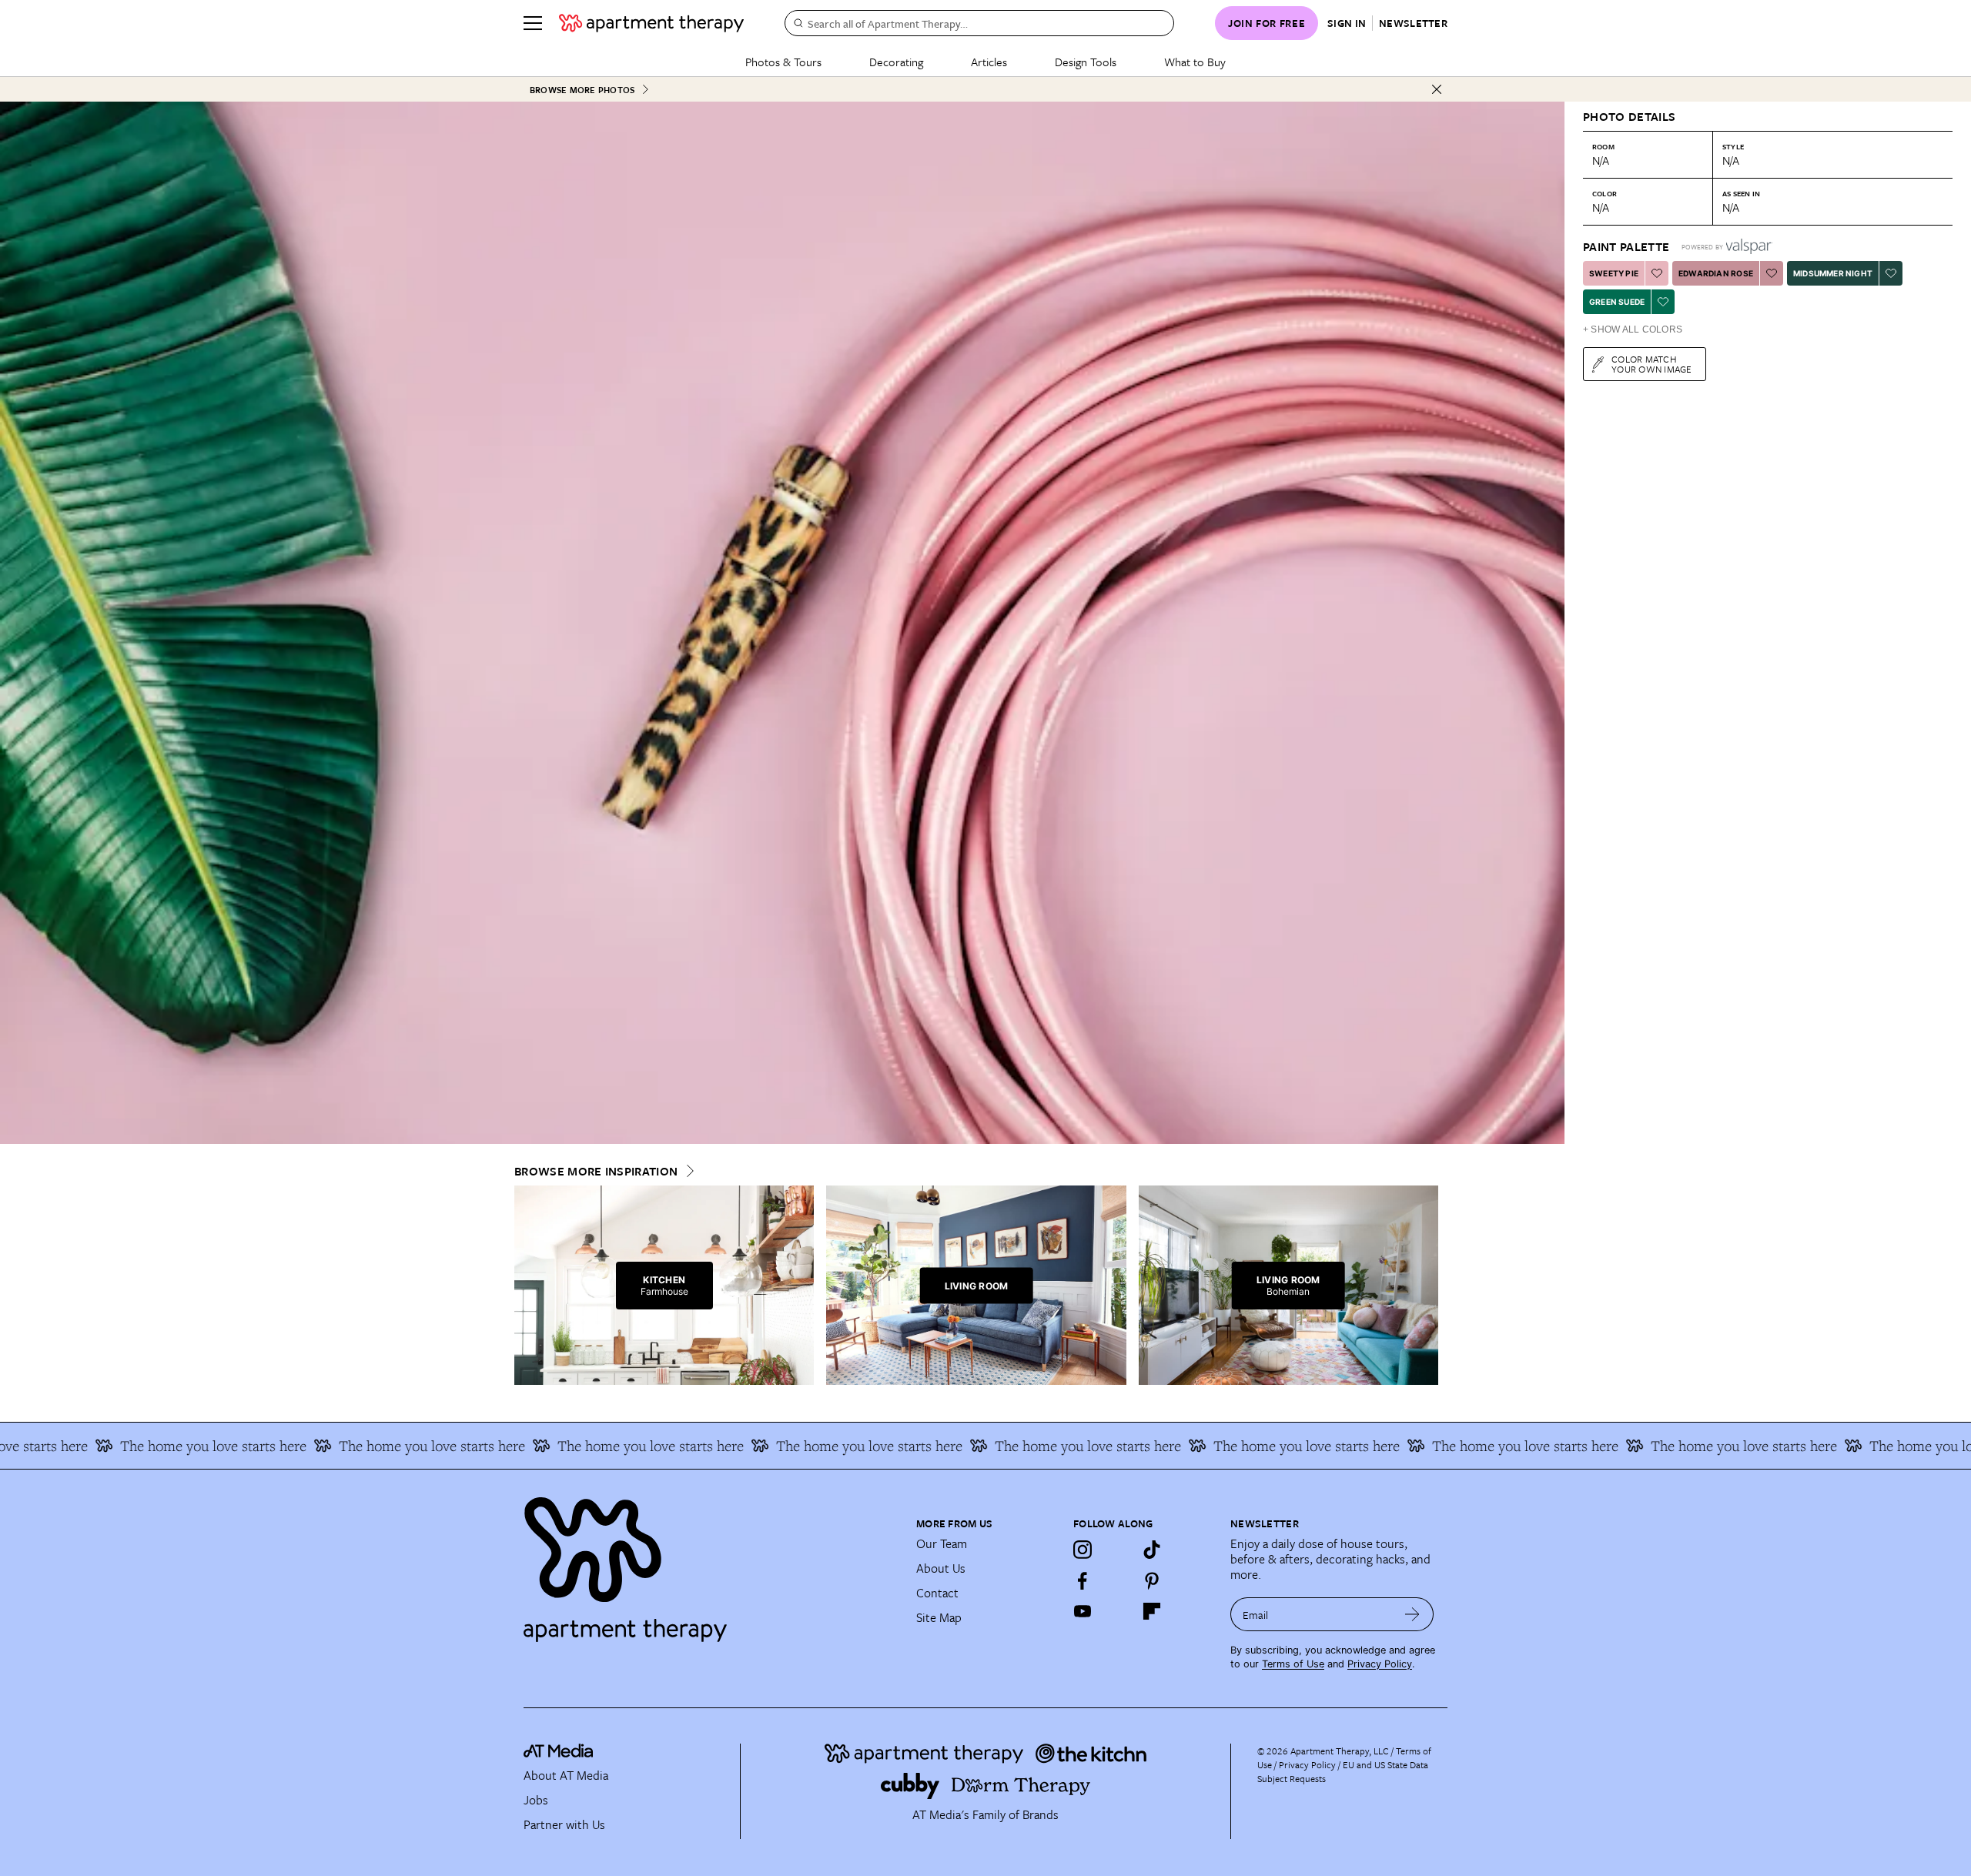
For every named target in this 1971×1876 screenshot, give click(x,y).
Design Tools (1086, 62)
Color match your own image (1652, 364)
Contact (937, 1593)
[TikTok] (1152, 1550)
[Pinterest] (1152, 1580)
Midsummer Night (1833, 273)
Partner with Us (564, 1824)
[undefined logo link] (651, 23)
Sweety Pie (1614, 273)
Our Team (942, 1543)
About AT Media (566, 1775)
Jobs (536, 1800)
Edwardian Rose (1716, 273)
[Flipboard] (1152, 1611)
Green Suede (1617, 302)
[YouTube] (1083, 1611)
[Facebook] (1083, 1580)
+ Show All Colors (1633, 329)
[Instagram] (1083, 1550)
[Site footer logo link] (711, 1563)
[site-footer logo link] (558, 1753)
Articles (989, 62)
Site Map (939, 1617)
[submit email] (1412, 1614)
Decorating (896, 62)
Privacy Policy (1380, 1664)
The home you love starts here (124, 1446)
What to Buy (1195, 62)
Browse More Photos (582, 90)
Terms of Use (1293, 1664)
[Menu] (533, 23)
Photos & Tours (783, 62)
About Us (941, 1568)
